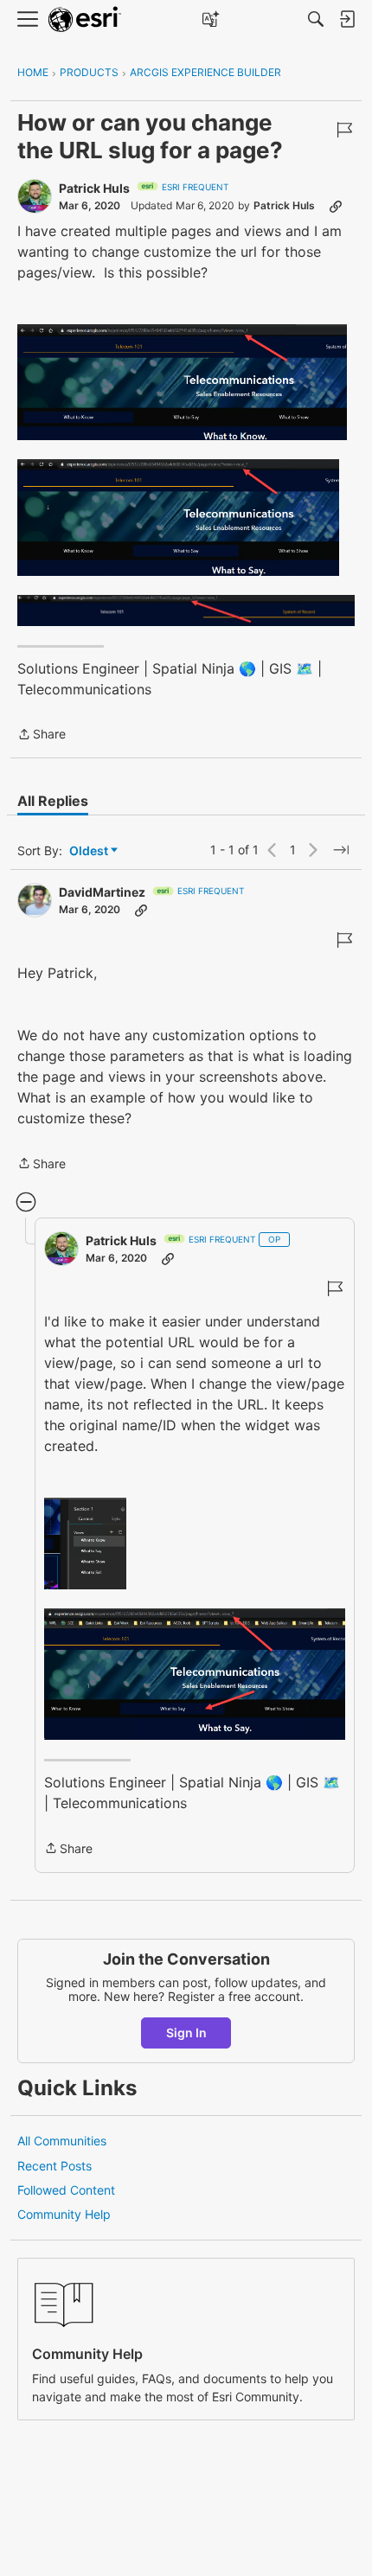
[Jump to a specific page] (341, 850)
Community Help (64, 2214)
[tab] (53, 801)
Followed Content (66, 2190)
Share (42, 735)
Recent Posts (55, 2166)
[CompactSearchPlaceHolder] (316, 19)
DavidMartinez (102, 892)
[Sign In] (347, 19)
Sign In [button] (186, 2033)
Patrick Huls (94, 188)
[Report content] (344, 130)
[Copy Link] (336, 206)
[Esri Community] (85, 19)
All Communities (62, 2141)
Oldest (90, 851)
